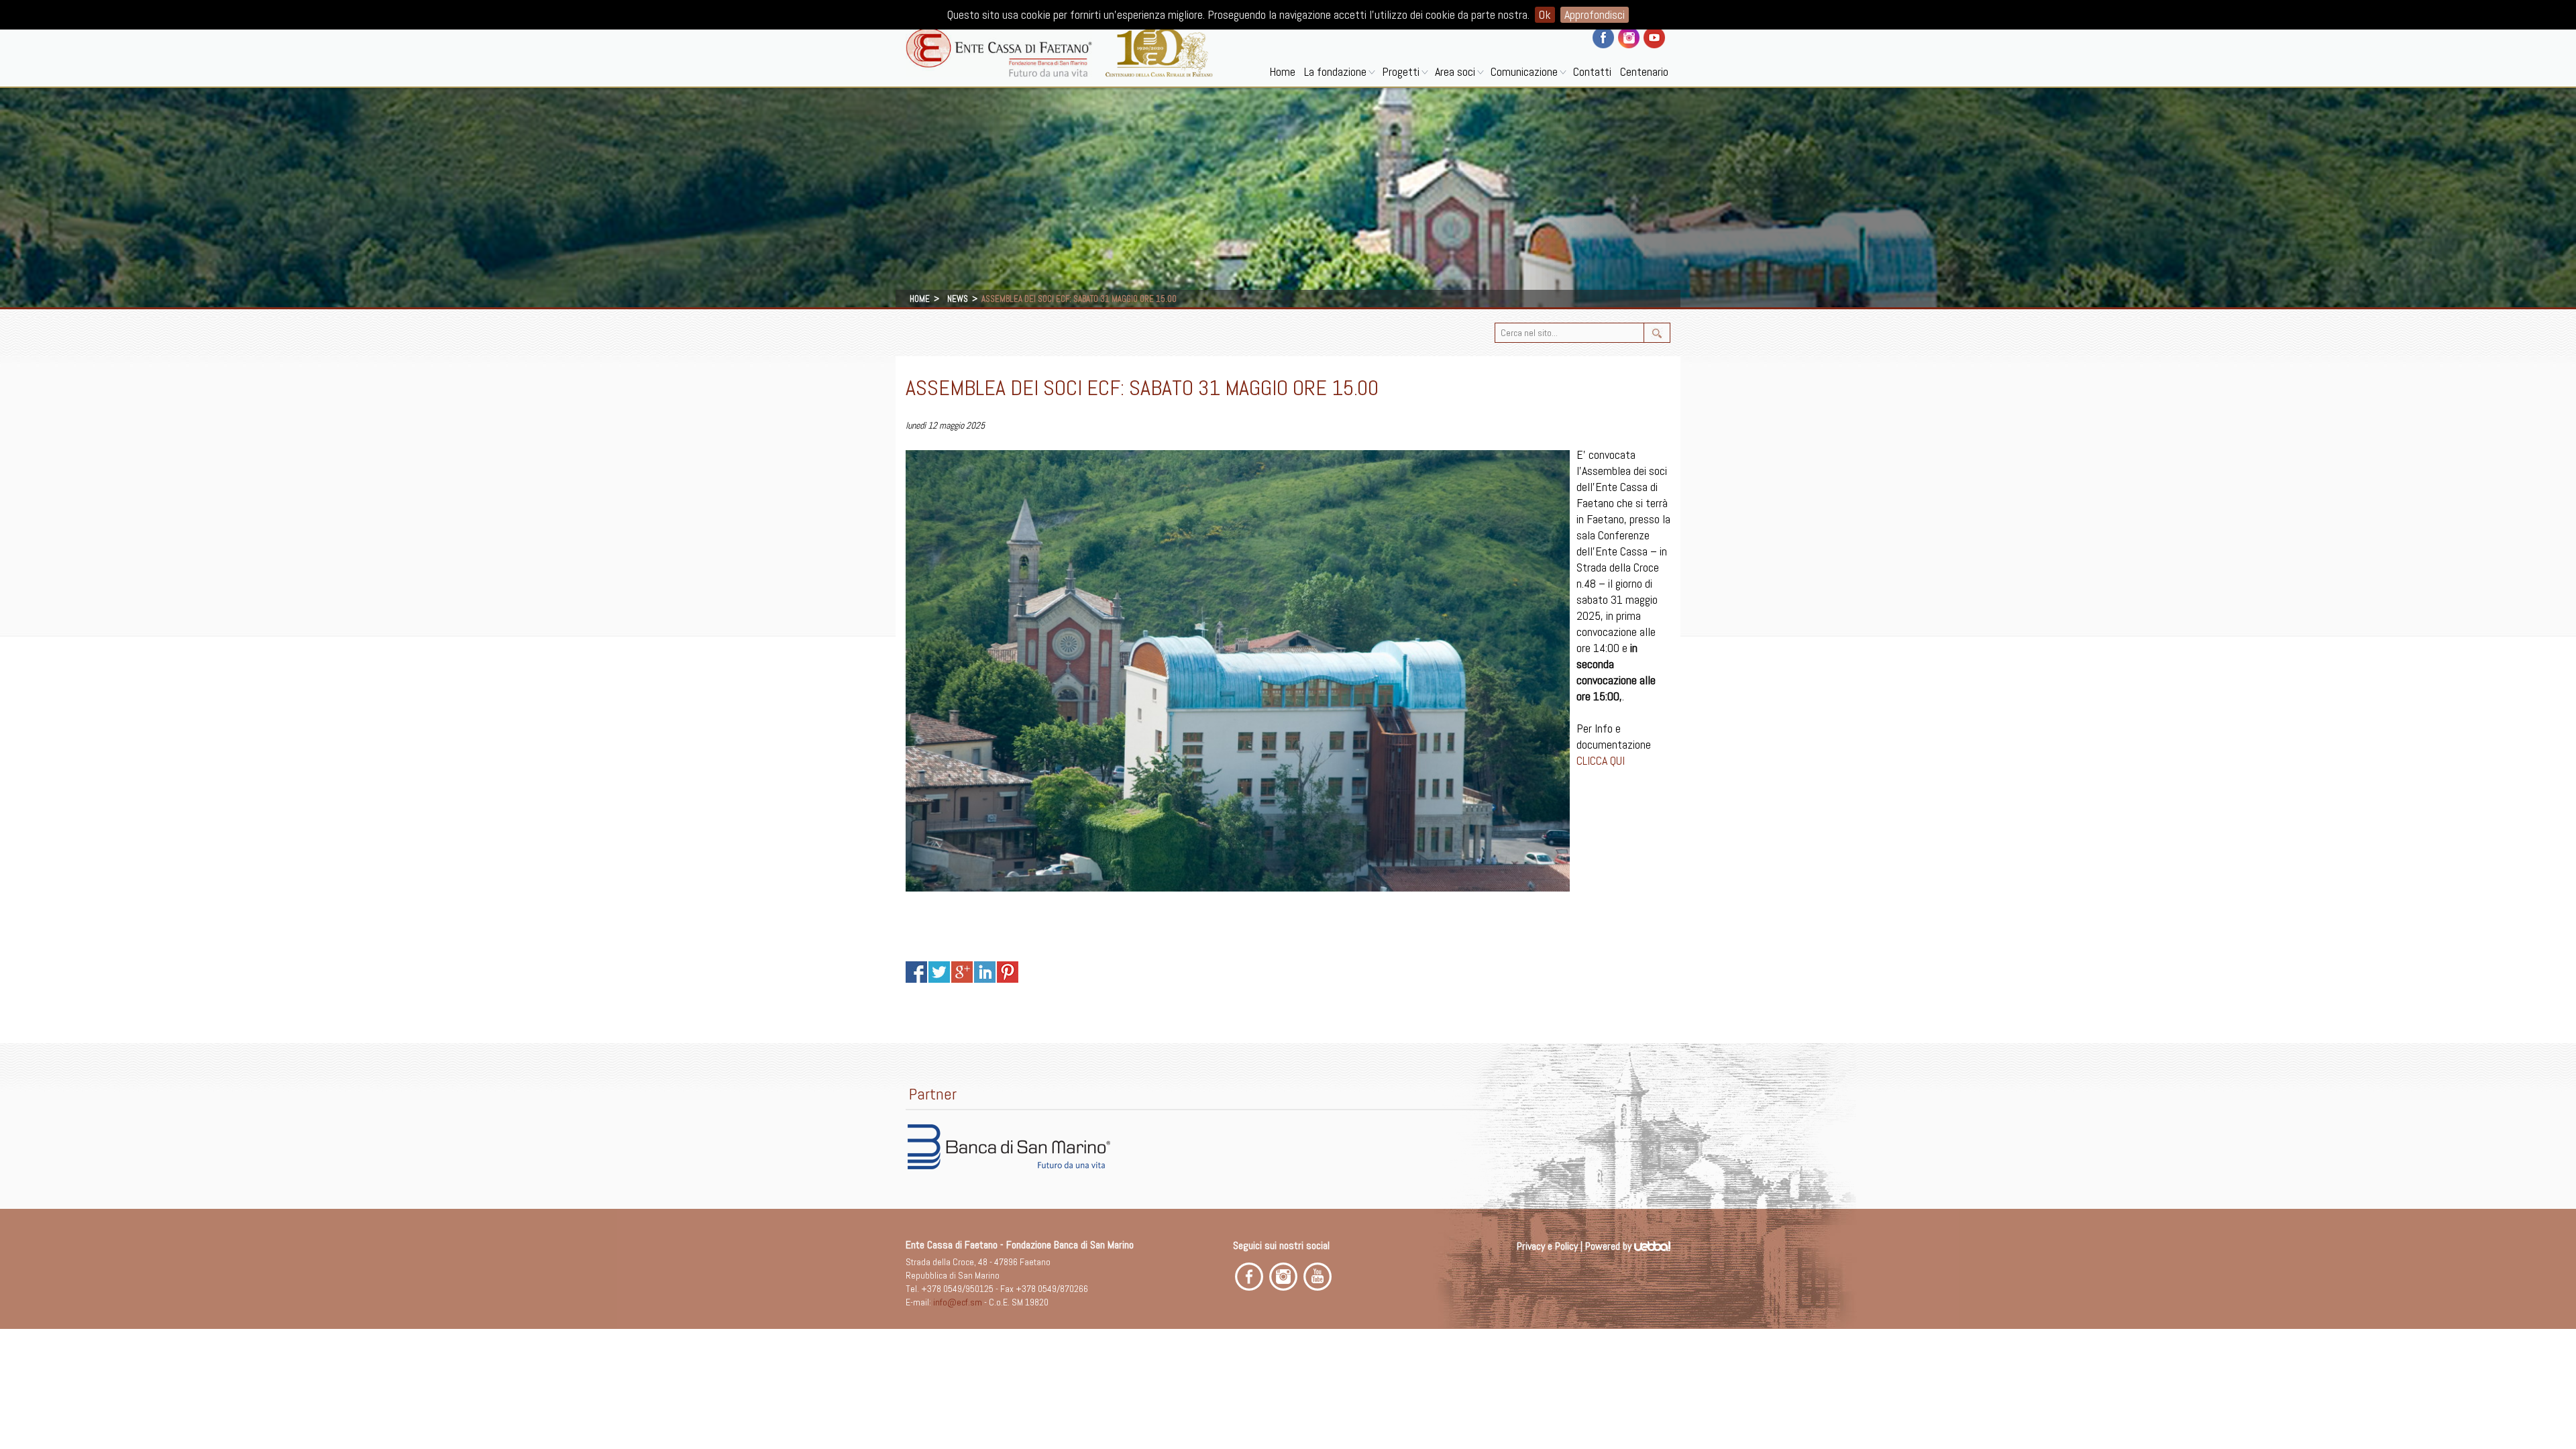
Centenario (1644, 71)
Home (1282, 71)
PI (1008, 972)
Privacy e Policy (1547, 1246)
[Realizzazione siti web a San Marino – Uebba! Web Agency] (1652, 1246)
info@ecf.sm (958, 1302)
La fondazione (1335, 71)
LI (985, 972)
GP (962, 972)
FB (916, 972)
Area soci (1455, 71)
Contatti (1592, 71)
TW (939, 972)
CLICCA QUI (1601, 760)
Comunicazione (1524, 71)
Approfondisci (1595, 14)
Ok (1545, 14)
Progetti (1401, 71)
